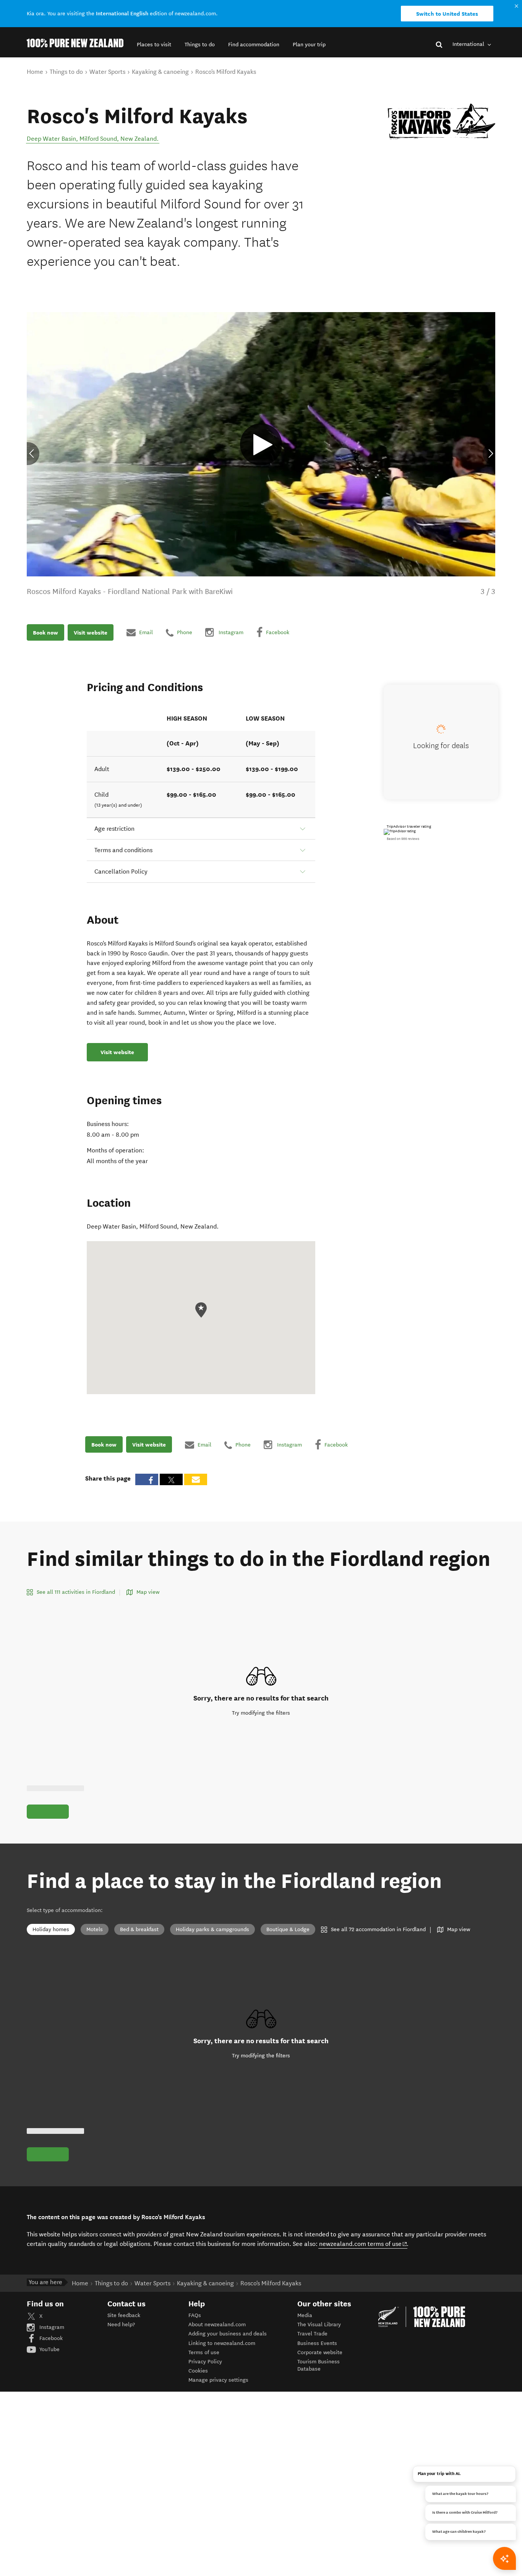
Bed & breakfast (139, 1929)
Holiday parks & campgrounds (212, 1929)
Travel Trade (312, 2334)
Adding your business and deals (228, 2334)
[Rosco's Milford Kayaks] (441, 121)
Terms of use (204, 2352)
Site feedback (124, 2315)
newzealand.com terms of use (363, 2244)
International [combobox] (469, 44)
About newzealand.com (217, 2325)
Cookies (198, 2371)
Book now (45, 632)
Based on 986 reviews (403, 839)
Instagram (51, 2327)
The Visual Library (319, 2325)
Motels (95, 1929)
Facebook (50, 2338)
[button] (154, 45)
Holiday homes (51, 1929)
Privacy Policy (205, 2362)
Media (305, 2315)
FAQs (195, 2315)
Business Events (317, 2343)
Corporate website (320, 2352)
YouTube (49, 2349)
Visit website (91, 632)
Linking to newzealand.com (222, 2343)
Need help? (121, 2325)
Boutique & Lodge (288, 1929)
